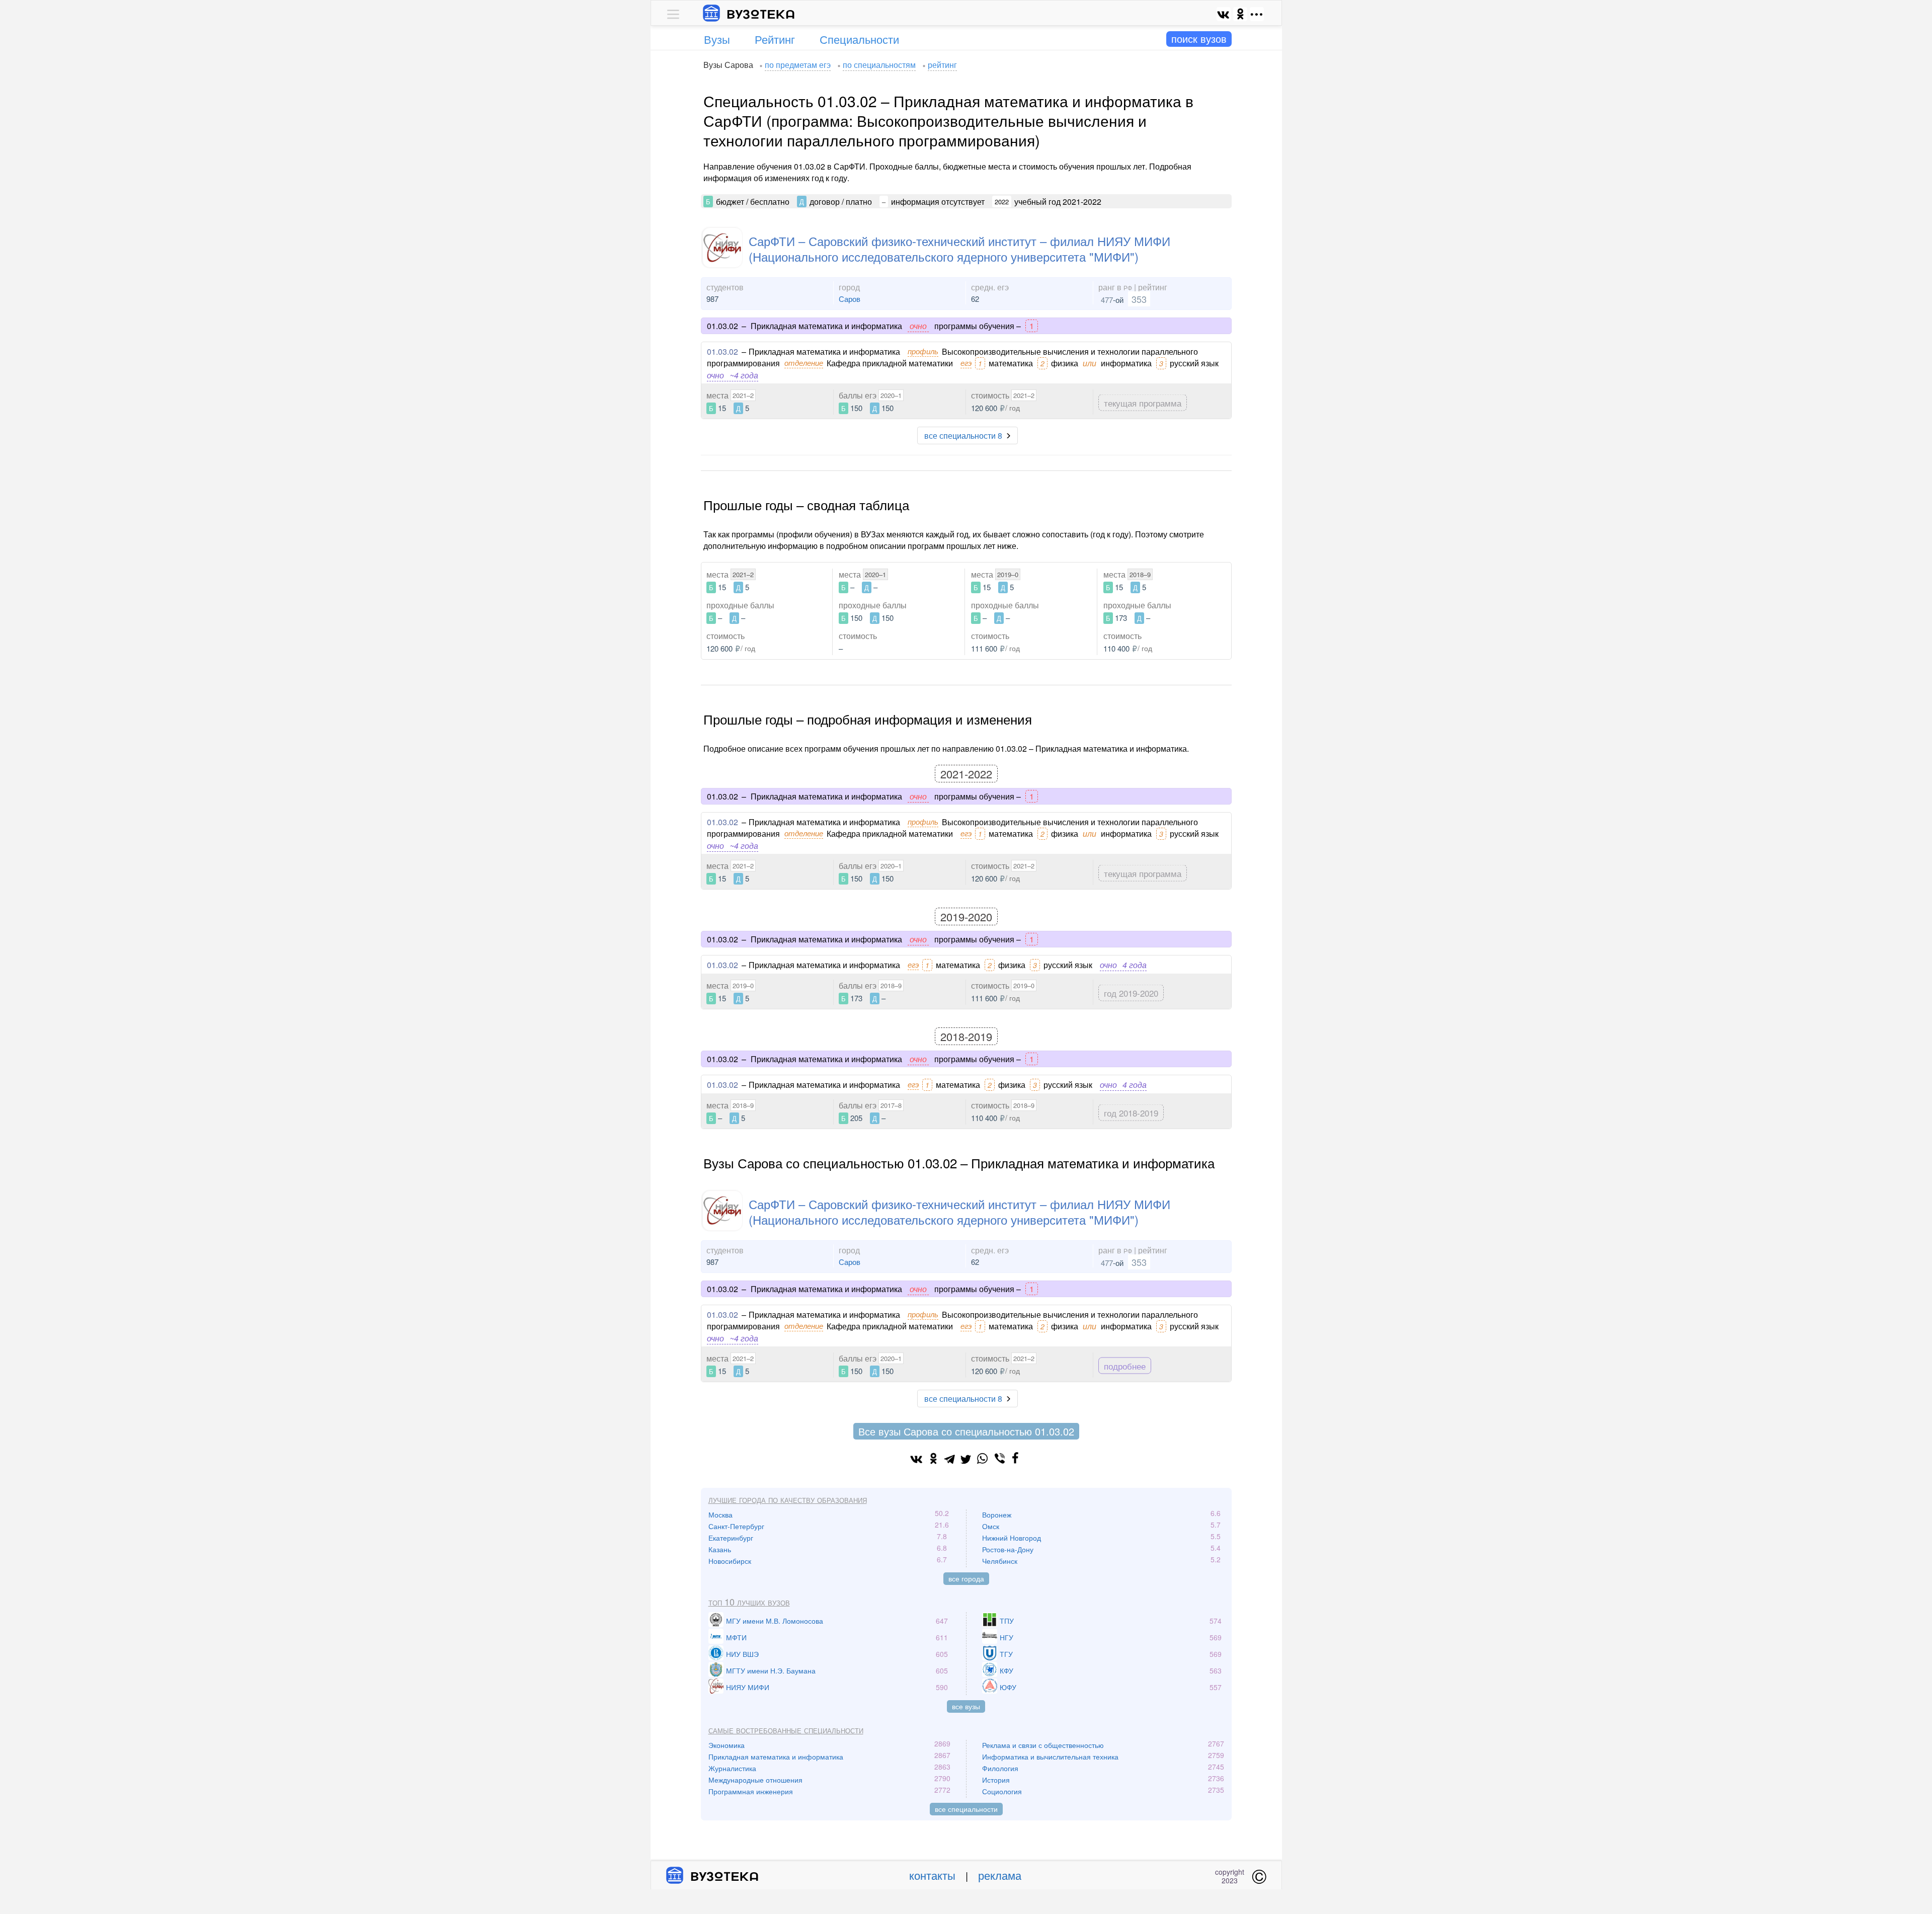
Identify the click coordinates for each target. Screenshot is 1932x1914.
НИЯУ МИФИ (748, 1687)
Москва (720, 1514)
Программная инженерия (751, 1791)
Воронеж (997, 1514)
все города (966, 1578)
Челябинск (1000, 1561)
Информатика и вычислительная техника (1050, 1757)
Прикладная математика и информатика (776, 1757)
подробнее (1125, 1365)
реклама (1000, 1875)
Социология (1002, 1791)
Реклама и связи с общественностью (1043, 1745)
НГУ (1007, 1637)
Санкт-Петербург (736, 1526)
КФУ (1007, 1670)
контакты (932, 1875)
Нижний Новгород (1012, 1538)
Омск (991, 1526)
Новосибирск (730, 1561)
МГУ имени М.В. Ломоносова (775, 1621)
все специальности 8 (963, 435)
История (996, 1780)
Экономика (727, 1745)
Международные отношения (755, 1780)
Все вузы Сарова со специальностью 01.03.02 (966, 1431)
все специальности (966, 1809)
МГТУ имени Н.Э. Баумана (771, 1670)
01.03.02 (722, 351)
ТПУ (1007, 1621)
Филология (1000, 1768)
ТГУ (1006, 1654)
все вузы (966, 1706)
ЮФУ (1008, 1687)
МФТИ (736, 1637)
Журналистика (732, 1768)
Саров (850, 299)
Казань (720, 1549)
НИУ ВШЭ (742, 1654)
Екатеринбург (731, 1538)
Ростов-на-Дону (1008, 1549)
